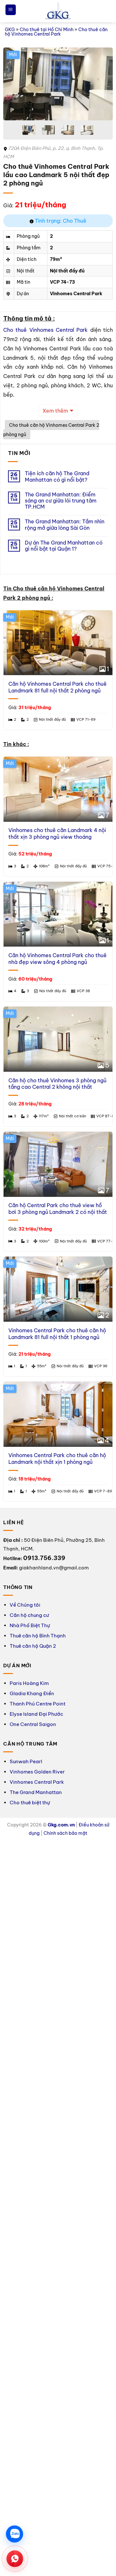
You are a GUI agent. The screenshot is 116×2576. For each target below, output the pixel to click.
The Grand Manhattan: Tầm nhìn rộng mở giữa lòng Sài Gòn (65, 525)
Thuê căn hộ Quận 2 (33, 1646)
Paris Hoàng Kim (29, 1683)
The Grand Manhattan (36, 1792)
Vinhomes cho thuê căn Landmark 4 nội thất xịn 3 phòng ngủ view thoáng (57, 833)
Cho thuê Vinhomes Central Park (45, 330)
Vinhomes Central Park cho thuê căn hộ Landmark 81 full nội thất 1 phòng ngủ (57, 1334)
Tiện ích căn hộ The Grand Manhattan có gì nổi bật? (57, 477)
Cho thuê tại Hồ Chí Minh (47, 30)
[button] (11, 10)
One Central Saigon (33, 1724)
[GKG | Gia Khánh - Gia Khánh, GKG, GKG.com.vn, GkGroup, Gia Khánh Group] (58, 11)
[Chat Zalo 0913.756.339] (15, 2534)
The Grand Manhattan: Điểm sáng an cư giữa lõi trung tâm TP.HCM (61, 501)
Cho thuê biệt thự (30, 1803)
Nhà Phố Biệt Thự (30, 1625)
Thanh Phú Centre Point (38, 1704)
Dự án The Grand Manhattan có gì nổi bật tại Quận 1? (64, 546)
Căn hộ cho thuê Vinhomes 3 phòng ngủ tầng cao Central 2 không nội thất (57, 1084)
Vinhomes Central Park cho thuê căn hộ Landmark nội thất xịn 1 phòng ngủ (57, 1459)
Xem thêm (55, 411)
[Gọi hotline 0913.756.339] (15, 2559)
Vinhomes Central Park (37, 1782)
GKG (10, 30)
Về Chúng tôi (25, 1605)
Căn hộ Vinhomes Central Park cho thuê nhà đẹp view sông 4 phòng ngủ (58, 959)
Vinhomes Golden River (37, 1772)
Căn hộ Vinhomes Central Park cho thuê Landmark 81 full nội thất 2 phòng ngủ (58, 687)
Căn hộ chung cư (29, 1615)
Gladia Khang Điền (32, 1693)
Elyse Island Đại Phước (36, 1714)
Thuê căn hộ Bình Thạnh (38, 1636)
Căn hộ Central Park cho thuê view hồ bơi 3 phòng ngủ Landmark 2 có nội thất (58, 1209)
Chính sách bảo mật (65, 1833)
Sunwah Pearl (26, 1761)
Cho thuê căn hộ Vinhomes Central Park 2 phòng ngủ (51, 430)
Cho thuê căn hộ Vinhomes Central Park (56, 32)
